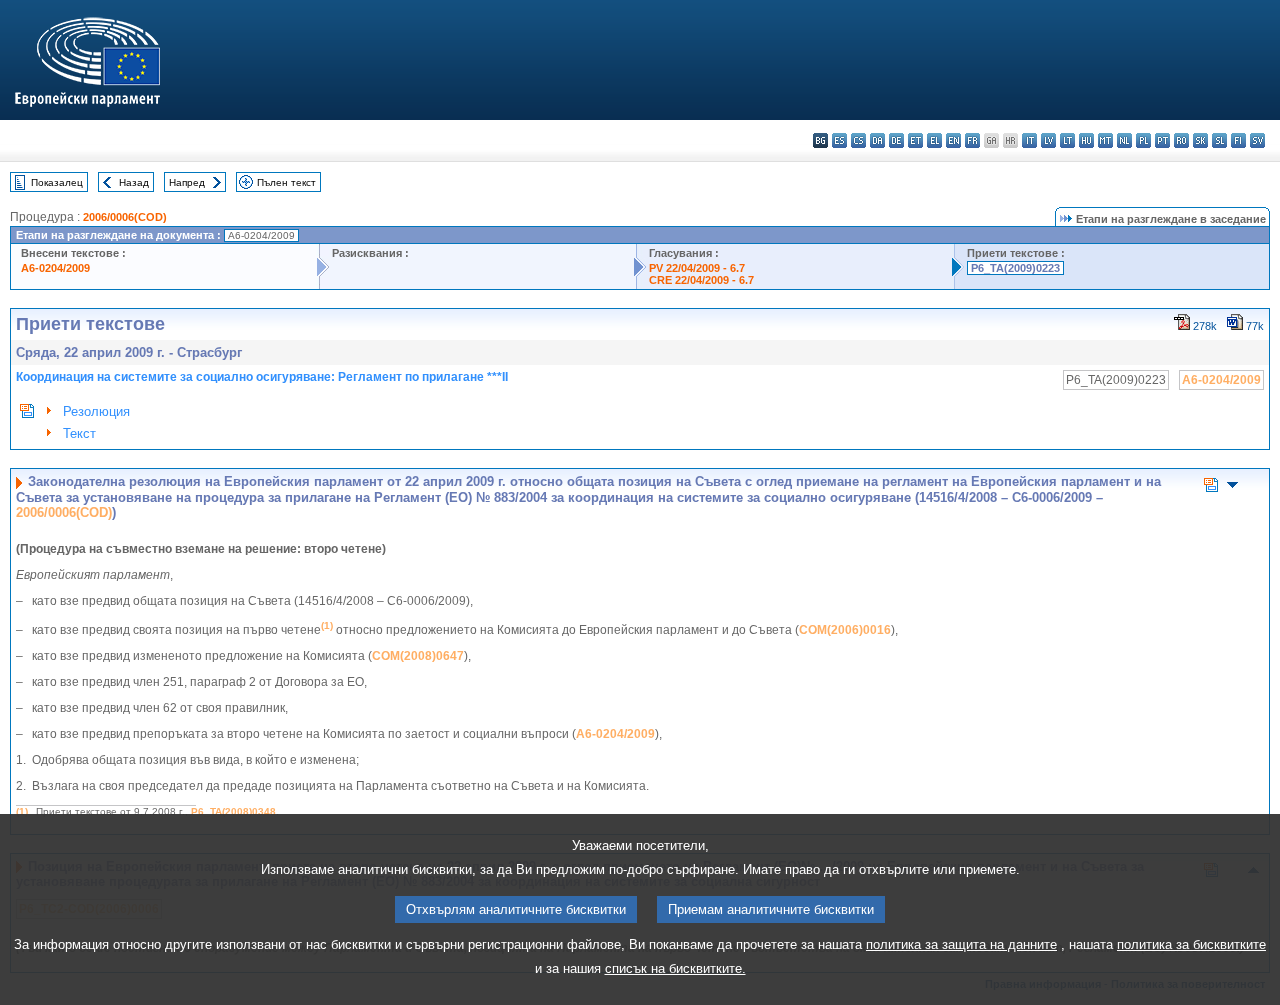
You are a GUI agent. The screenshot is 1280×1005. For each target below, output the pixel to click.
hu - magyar (1086, 140)
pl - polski (1143, 140)
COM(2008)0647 (418, 656)
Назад (134, 182)
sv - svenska (1257, 140)
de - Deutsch (896, 140)
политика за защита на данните (961, 944)
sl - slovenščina (1219, 140)
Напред (187, 182)
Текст (79, 433)
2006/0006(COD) (125, 217)
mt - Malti (1105, 140)
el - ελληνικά (934, 140)
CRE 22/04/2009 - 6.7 (701, 280)
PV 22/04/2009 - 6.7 (697, 268)
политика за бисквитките (1191, 944)
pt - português (1162, 140)
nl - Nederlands (1124, 140)
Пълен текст (286, 182)
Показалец (57, 182)
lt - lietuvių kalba (1067, 140)
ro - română (1181, 140)
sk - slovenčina (1200, 140)
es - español (839, 140)
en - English (953, 140)
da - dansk (877, 140)
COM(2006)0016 (845, 630)
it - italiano (1029, 140)
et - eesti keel (915, 140)
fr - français (972, 140)
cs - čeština (858, 140)
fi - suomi (1238, 140)
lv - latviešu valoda (1048, 140)
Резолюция (96, 411)
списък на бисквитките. (675, 968)
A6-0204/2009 (55, 268)
